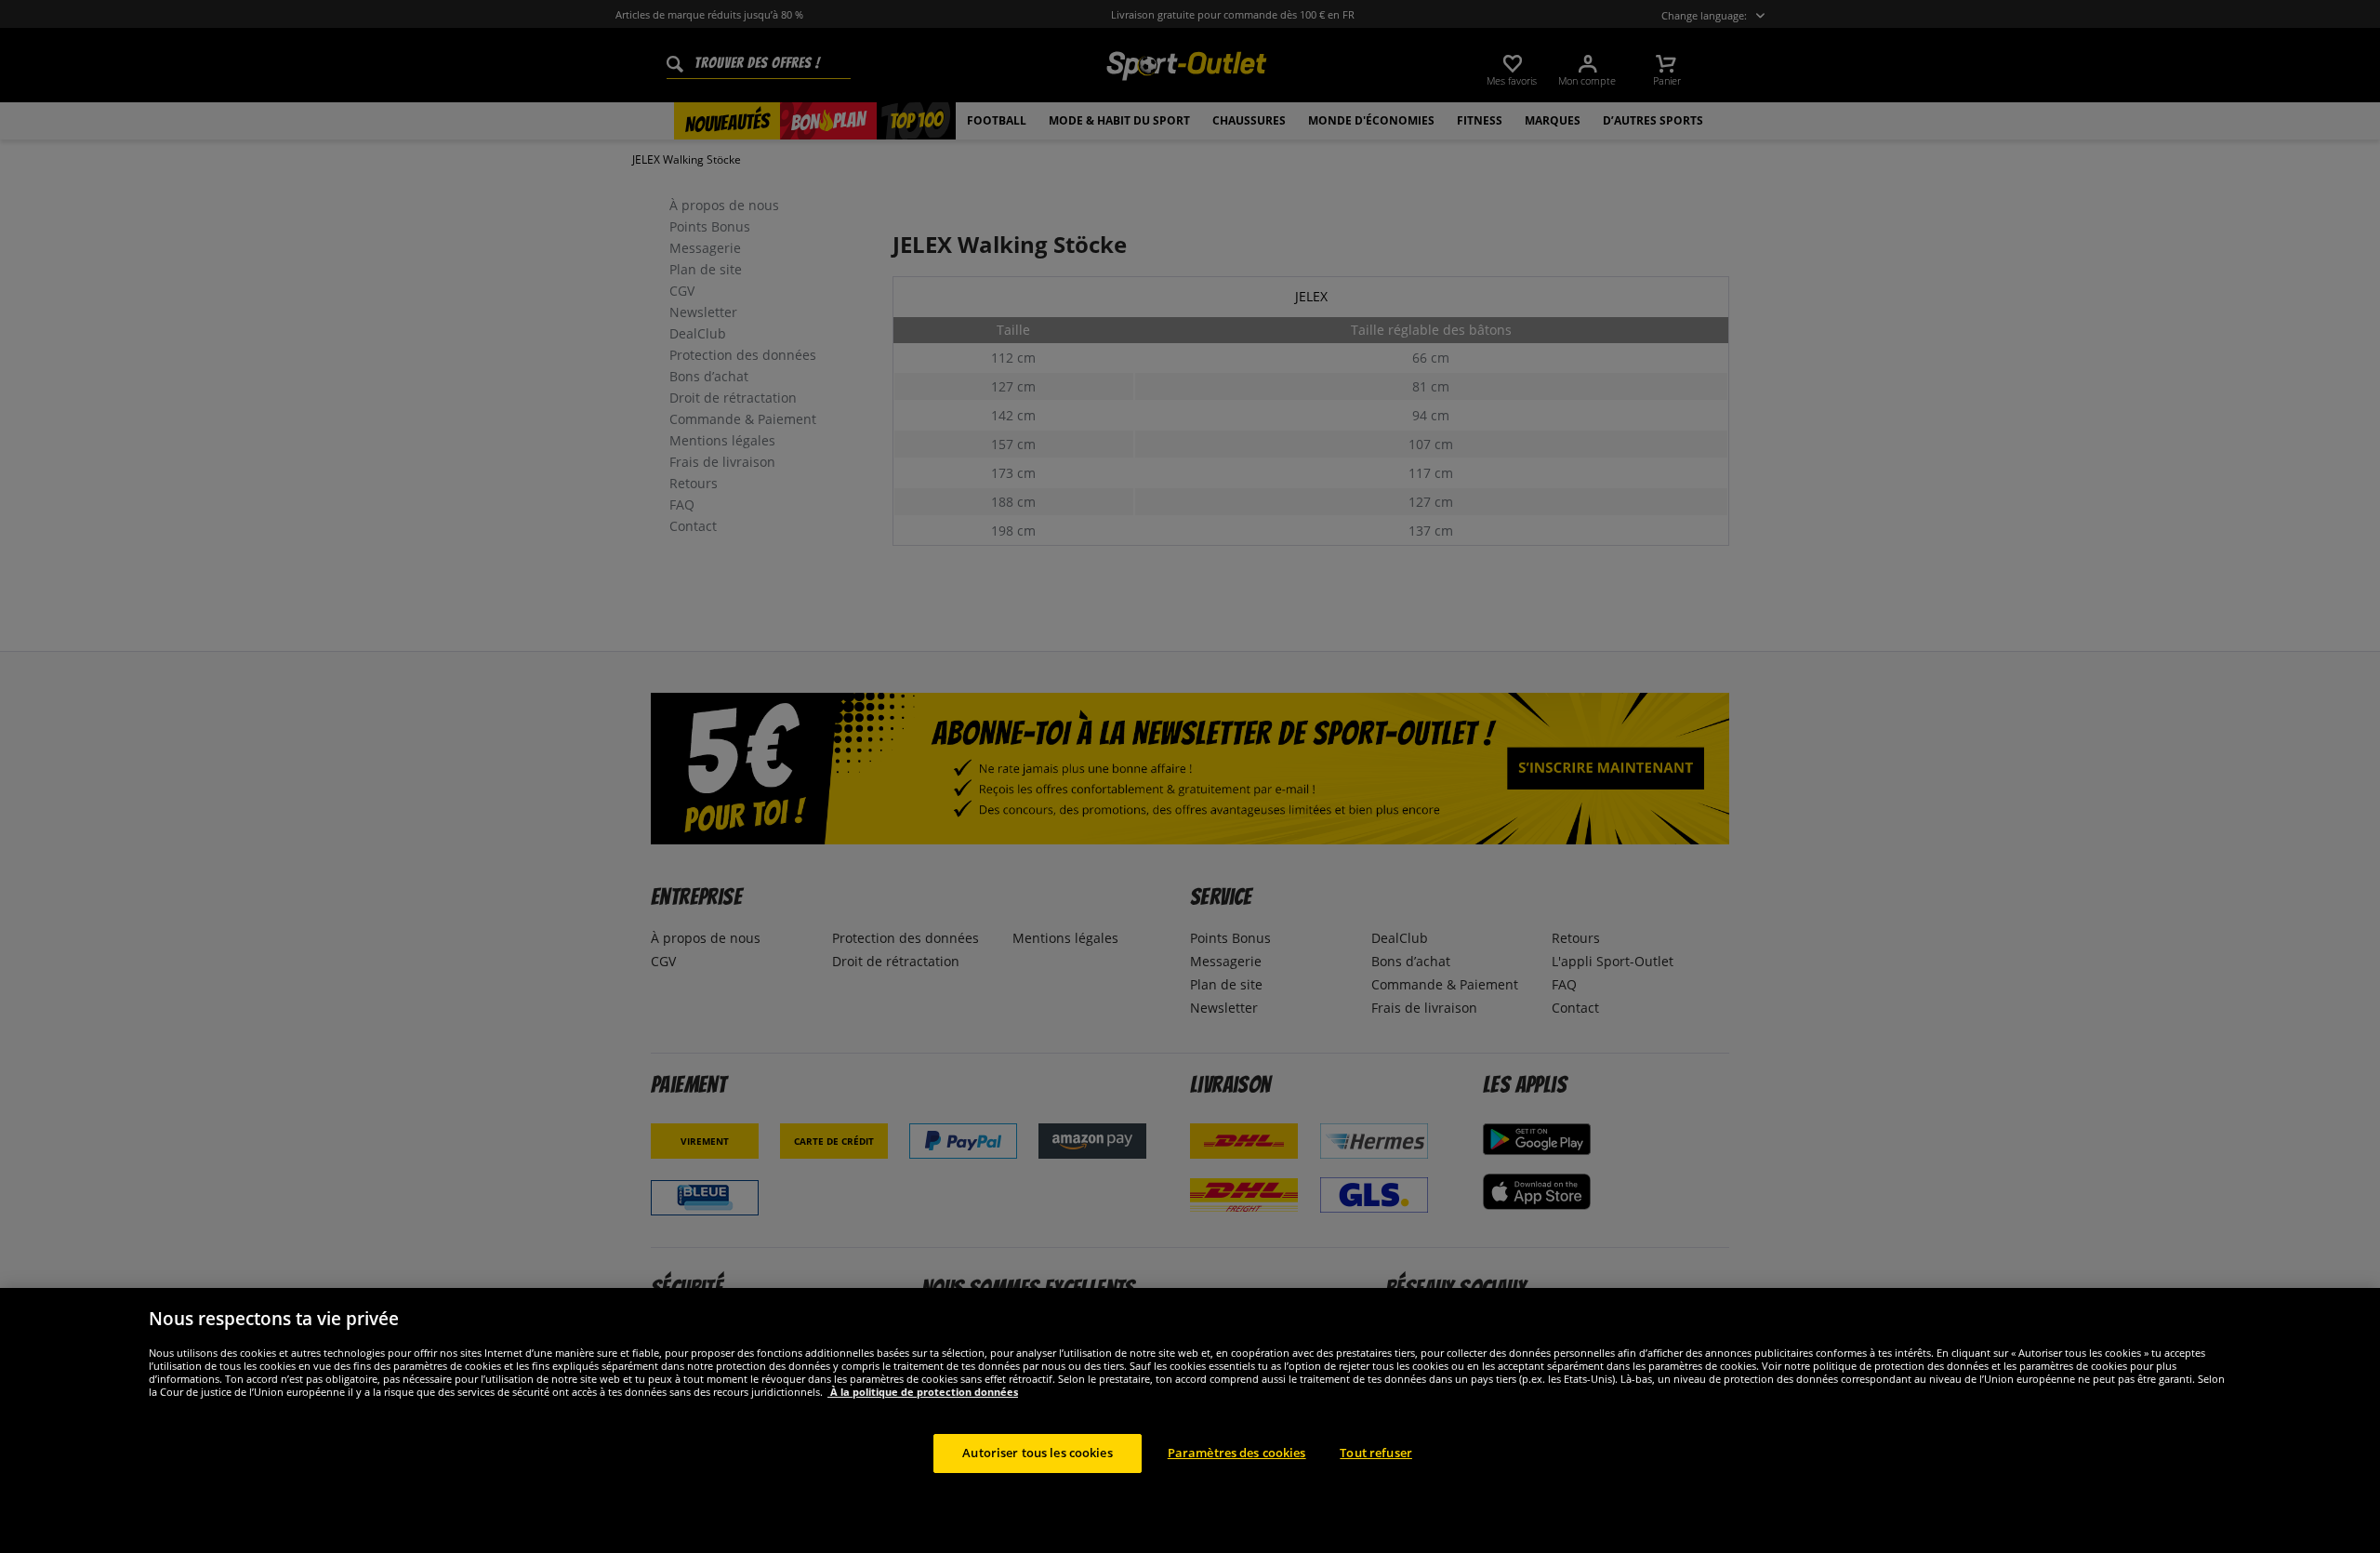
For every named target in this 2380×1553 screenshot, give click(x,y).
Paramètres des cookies (1237, 1453)
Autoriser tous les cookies (1037, 1453)
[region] (1190, 1420)
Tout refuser (1376, 1453)
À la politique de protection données (923, 1392)
